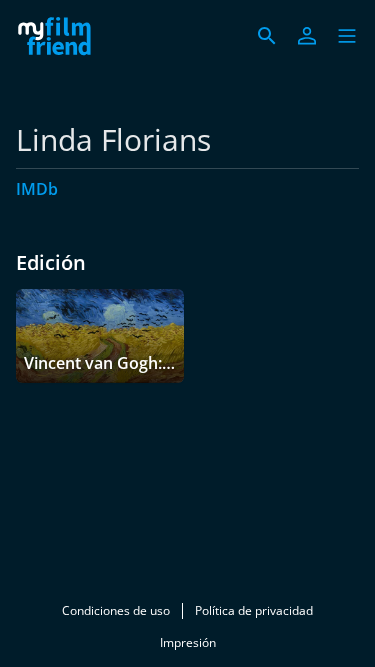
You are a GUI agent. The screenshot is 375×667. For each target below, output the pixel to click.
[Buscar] (267, 36)
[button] (347, 36)
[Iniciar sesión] (307, 36)
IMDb (37, 189)
